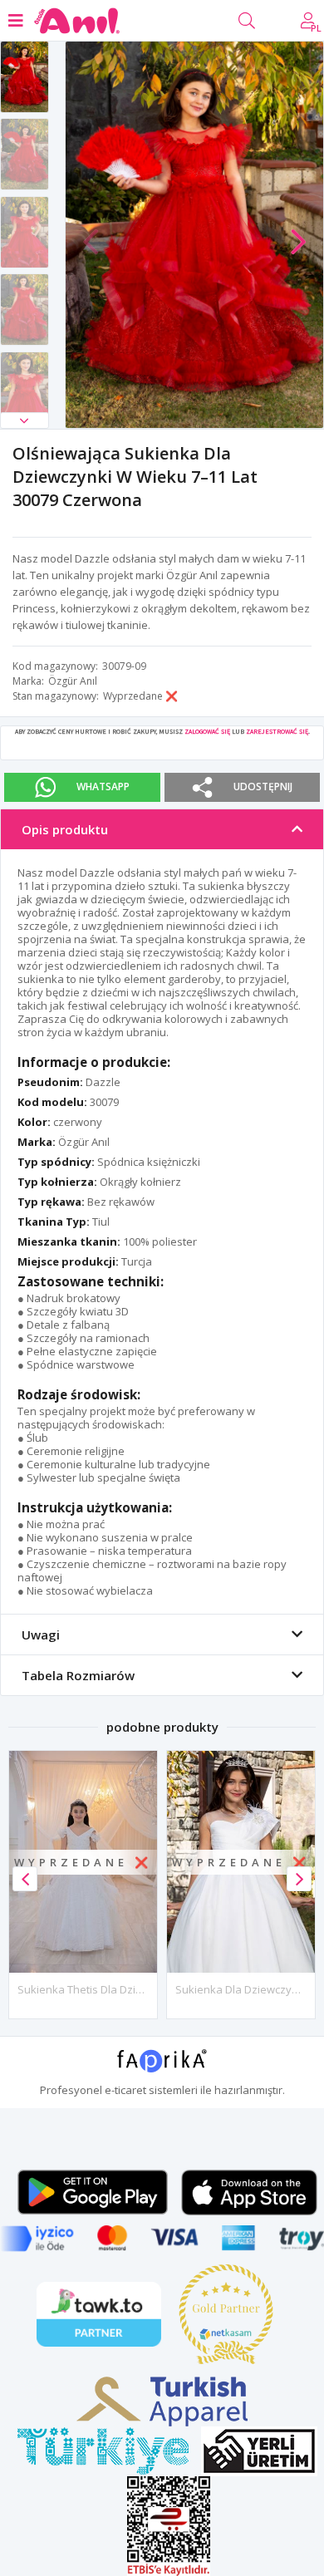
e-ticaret (125, 2090)
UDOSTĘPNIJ (263, 787)
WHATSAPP (103, 787)
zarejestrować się (277, 731)
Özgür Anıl (73, 681)
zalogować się (207, 731)
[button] (25, 420)
